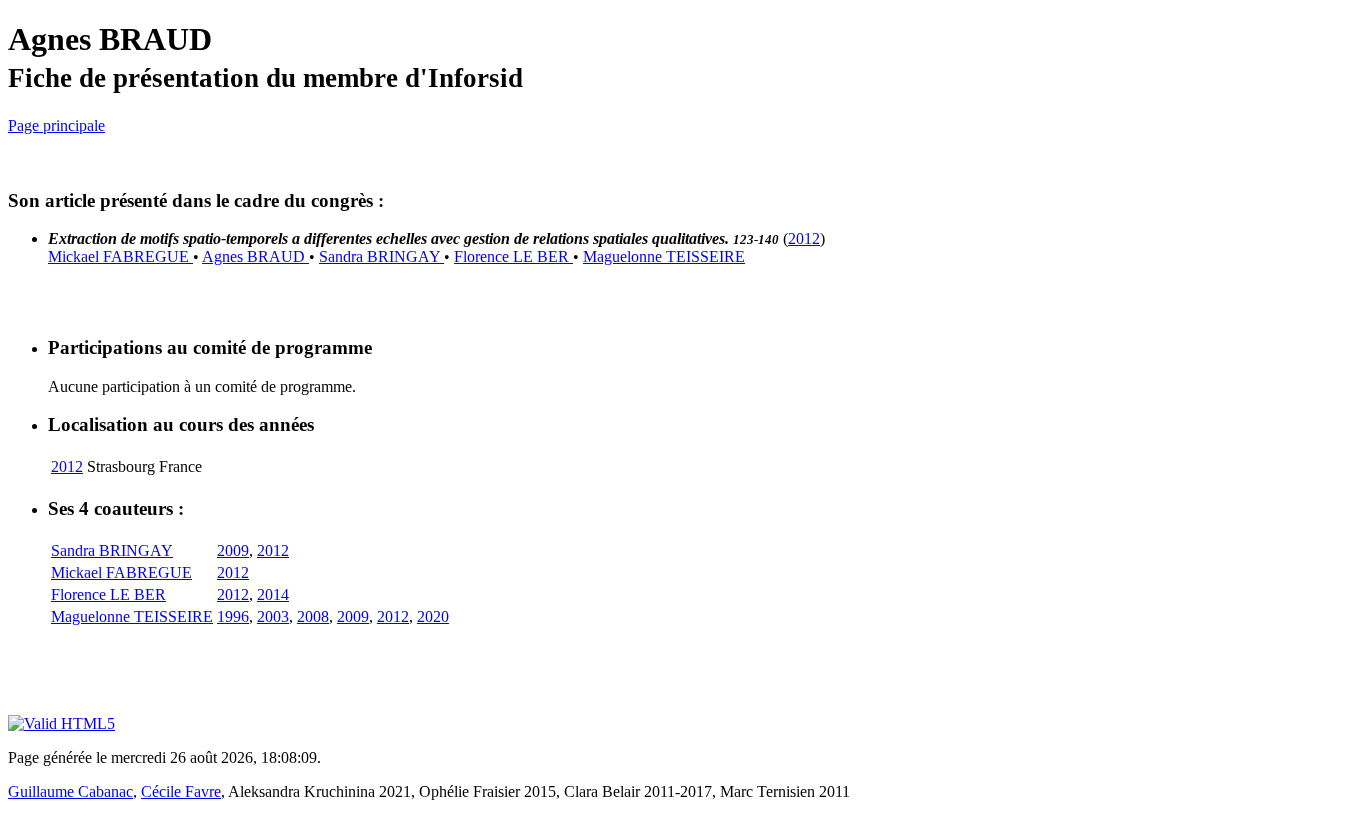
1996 (233, 616)
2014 (273, 594)
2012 (804, 238)
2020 (433, 616)
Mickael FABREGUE (120, 256)
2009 (233, 550)
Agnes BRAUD (255, 256)
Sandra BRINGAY (381, 256)
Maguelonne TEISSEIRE (664, 256)
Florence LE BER (513, 256)
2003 (273, 616)
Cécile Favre (181, 791)
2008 (313, 616)
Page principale (56, 125)
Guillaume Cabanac (70, 791)
